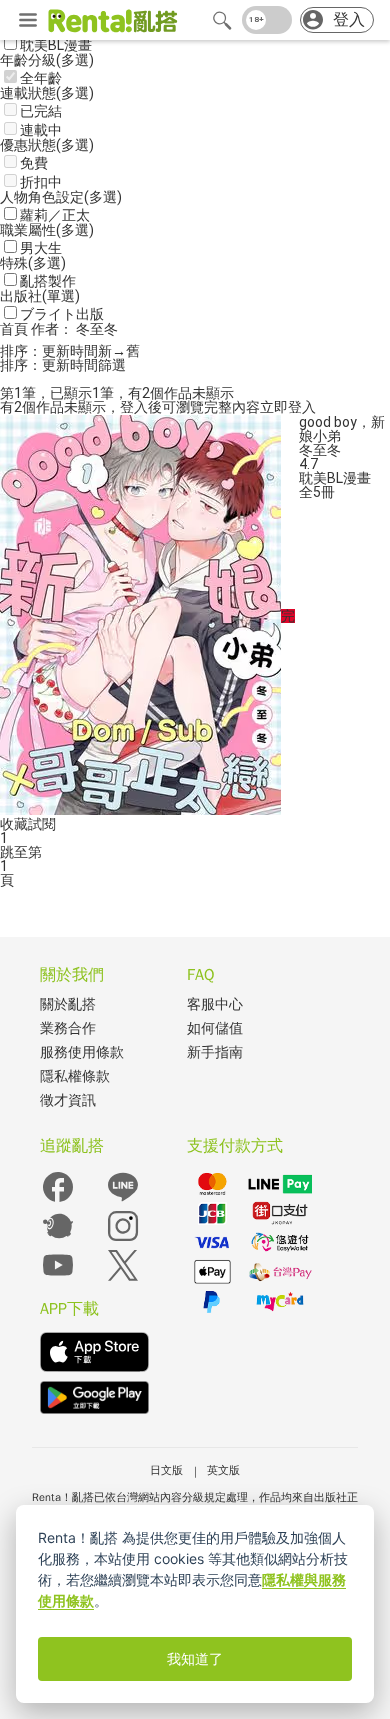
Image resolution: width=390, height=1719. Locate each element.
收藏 (14, 824)
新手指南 (215, 1052)
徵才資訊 (68, 1100)
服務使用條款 (82, 1052)
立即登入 (288, 407)
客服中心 (215, 1004)
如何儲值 (215, 1028)
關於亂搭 (68, 1004)
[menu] (28, 21)
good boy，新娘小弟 (342, 429)
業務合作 (68, 1028)
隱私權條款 (75, 1076)
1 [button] (4, 866)
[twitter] (123, 1278)
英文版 (223, 1470)
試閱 (42, 824)
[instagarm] (123, 1239)
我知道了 (195, 1659)
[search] (222, 20)
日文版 (166, 1470)
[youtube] (58, 1278)
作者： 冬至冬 (74, 329)
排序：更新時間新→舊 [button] (70, 351)
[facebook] (58, 1200)
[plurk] (58, 1239)
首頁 (15, 329)
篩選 (112, 365)
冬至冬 (320, 450)
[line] (123, 1200)
